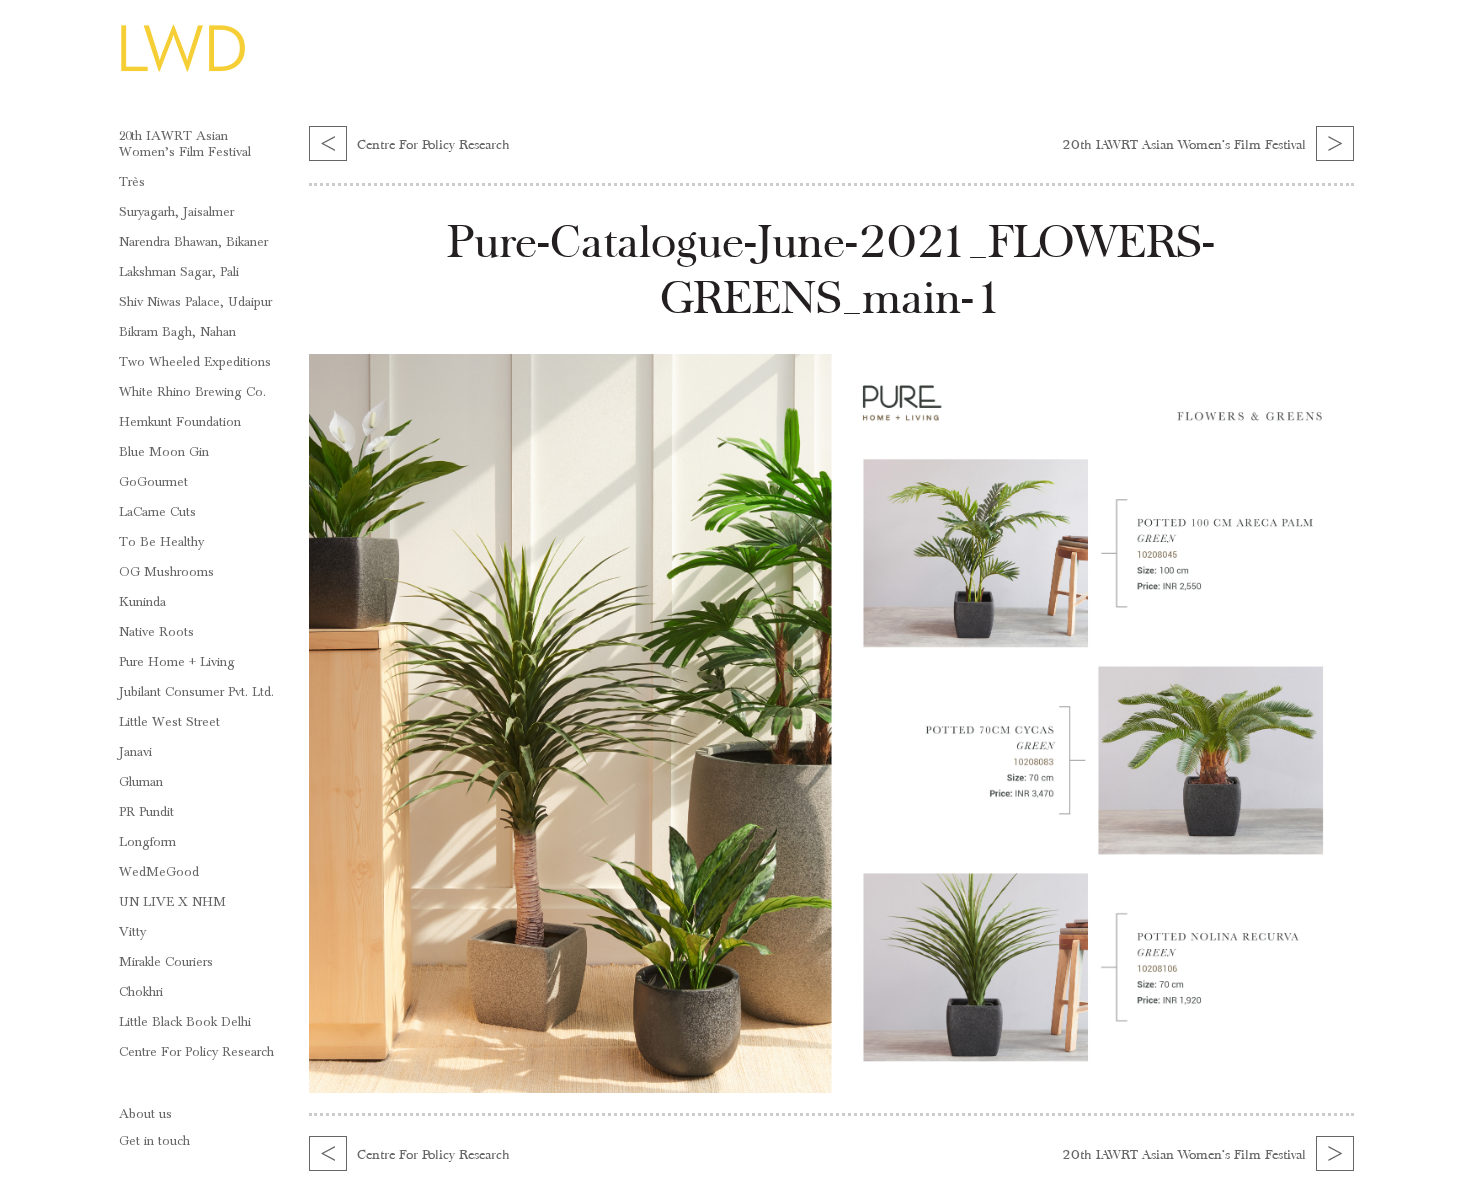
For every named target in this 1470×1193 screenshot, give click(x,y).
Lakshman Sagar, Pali (179, 272)
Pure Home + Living (177, 662)
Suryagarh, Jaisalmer (176, 212)
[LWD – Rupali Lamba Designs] (182, 70)
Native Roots (156, 632)
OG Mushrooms (166, 572)
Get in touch (154, 1141)
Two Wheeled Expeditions (195, 362)
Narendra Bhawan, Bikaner (193, 242)
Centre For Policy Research (196, 1052)
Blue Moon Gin (164, 452)
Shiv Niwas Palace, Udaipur (195, 302)
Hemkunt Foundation (180, 422)
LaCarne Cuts (157, 512)
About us (145, 1114)
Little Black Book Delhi (185, 1022)
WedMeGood (159, 872)
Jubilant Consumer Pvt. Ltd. (196, 692)
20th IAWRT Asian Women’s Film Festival (185, 144)
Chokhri (141, 992)
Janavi (135, 752)
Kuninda (142, 602)
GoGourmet (153, 482)
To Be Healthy (161, 542)
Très (132, 182)
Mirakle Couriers (166, 962)
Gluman (141, 782)
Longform (147, 842)
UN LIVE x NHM (172, 902)
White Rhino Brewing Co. (192, 392)
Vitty (132, 932)
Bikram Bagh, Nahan (177, 332)
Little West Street (169, 722)
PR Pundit (146, 812)
